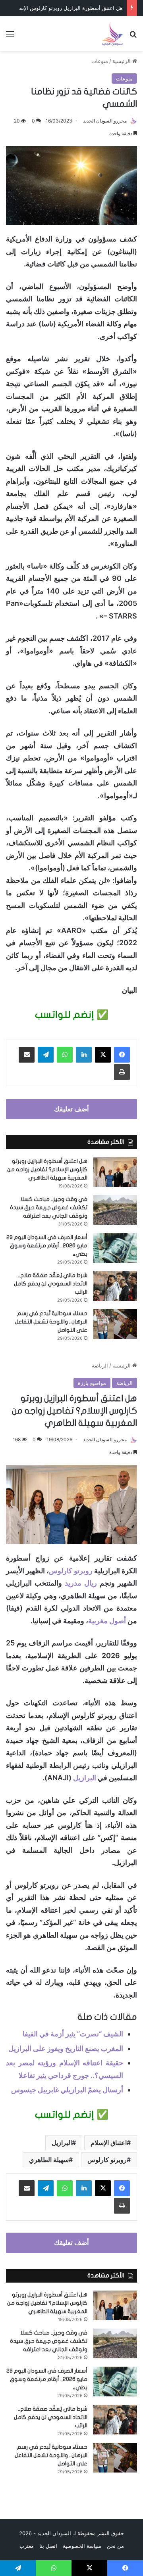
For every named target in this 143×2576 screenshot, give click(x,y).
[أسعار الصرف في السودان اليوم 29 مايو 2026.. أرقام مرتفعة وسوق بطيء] (115, 1248)
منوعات (100, 61)
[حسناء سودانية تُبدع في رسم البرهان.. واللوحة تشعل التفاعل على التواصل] (115, 1324)
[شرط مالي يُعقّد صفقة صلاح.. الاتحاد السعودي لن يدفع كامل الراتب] (115, 1286)
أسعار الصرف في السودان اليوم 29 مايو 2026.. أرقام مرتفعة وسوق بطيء (47, 1246)
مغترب (27, 2546)
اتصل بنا (48, 2546)
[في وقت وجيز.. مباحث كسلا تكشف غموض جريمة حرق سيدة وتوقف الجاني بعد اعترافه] (115, 1210)
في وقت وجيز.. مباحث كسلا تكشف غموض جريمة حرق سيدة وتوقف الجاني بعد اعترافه (49, 1208)
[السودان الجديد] (112, 34)
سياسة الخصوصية (82, 2546)
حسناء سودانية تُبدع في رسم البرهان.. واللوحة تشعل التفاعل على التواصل (51, 1322)
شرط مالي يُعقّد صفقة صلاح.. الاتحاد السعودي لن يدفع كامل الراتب (51, 1284)
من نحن (115, 2546)
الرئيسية (122, 61)
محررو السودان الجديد (105, 121)
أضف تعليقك (71, 1109)
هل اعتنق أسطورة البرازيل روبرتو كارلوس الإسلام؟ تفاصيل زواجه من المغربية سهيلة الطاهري (47, 1169)
